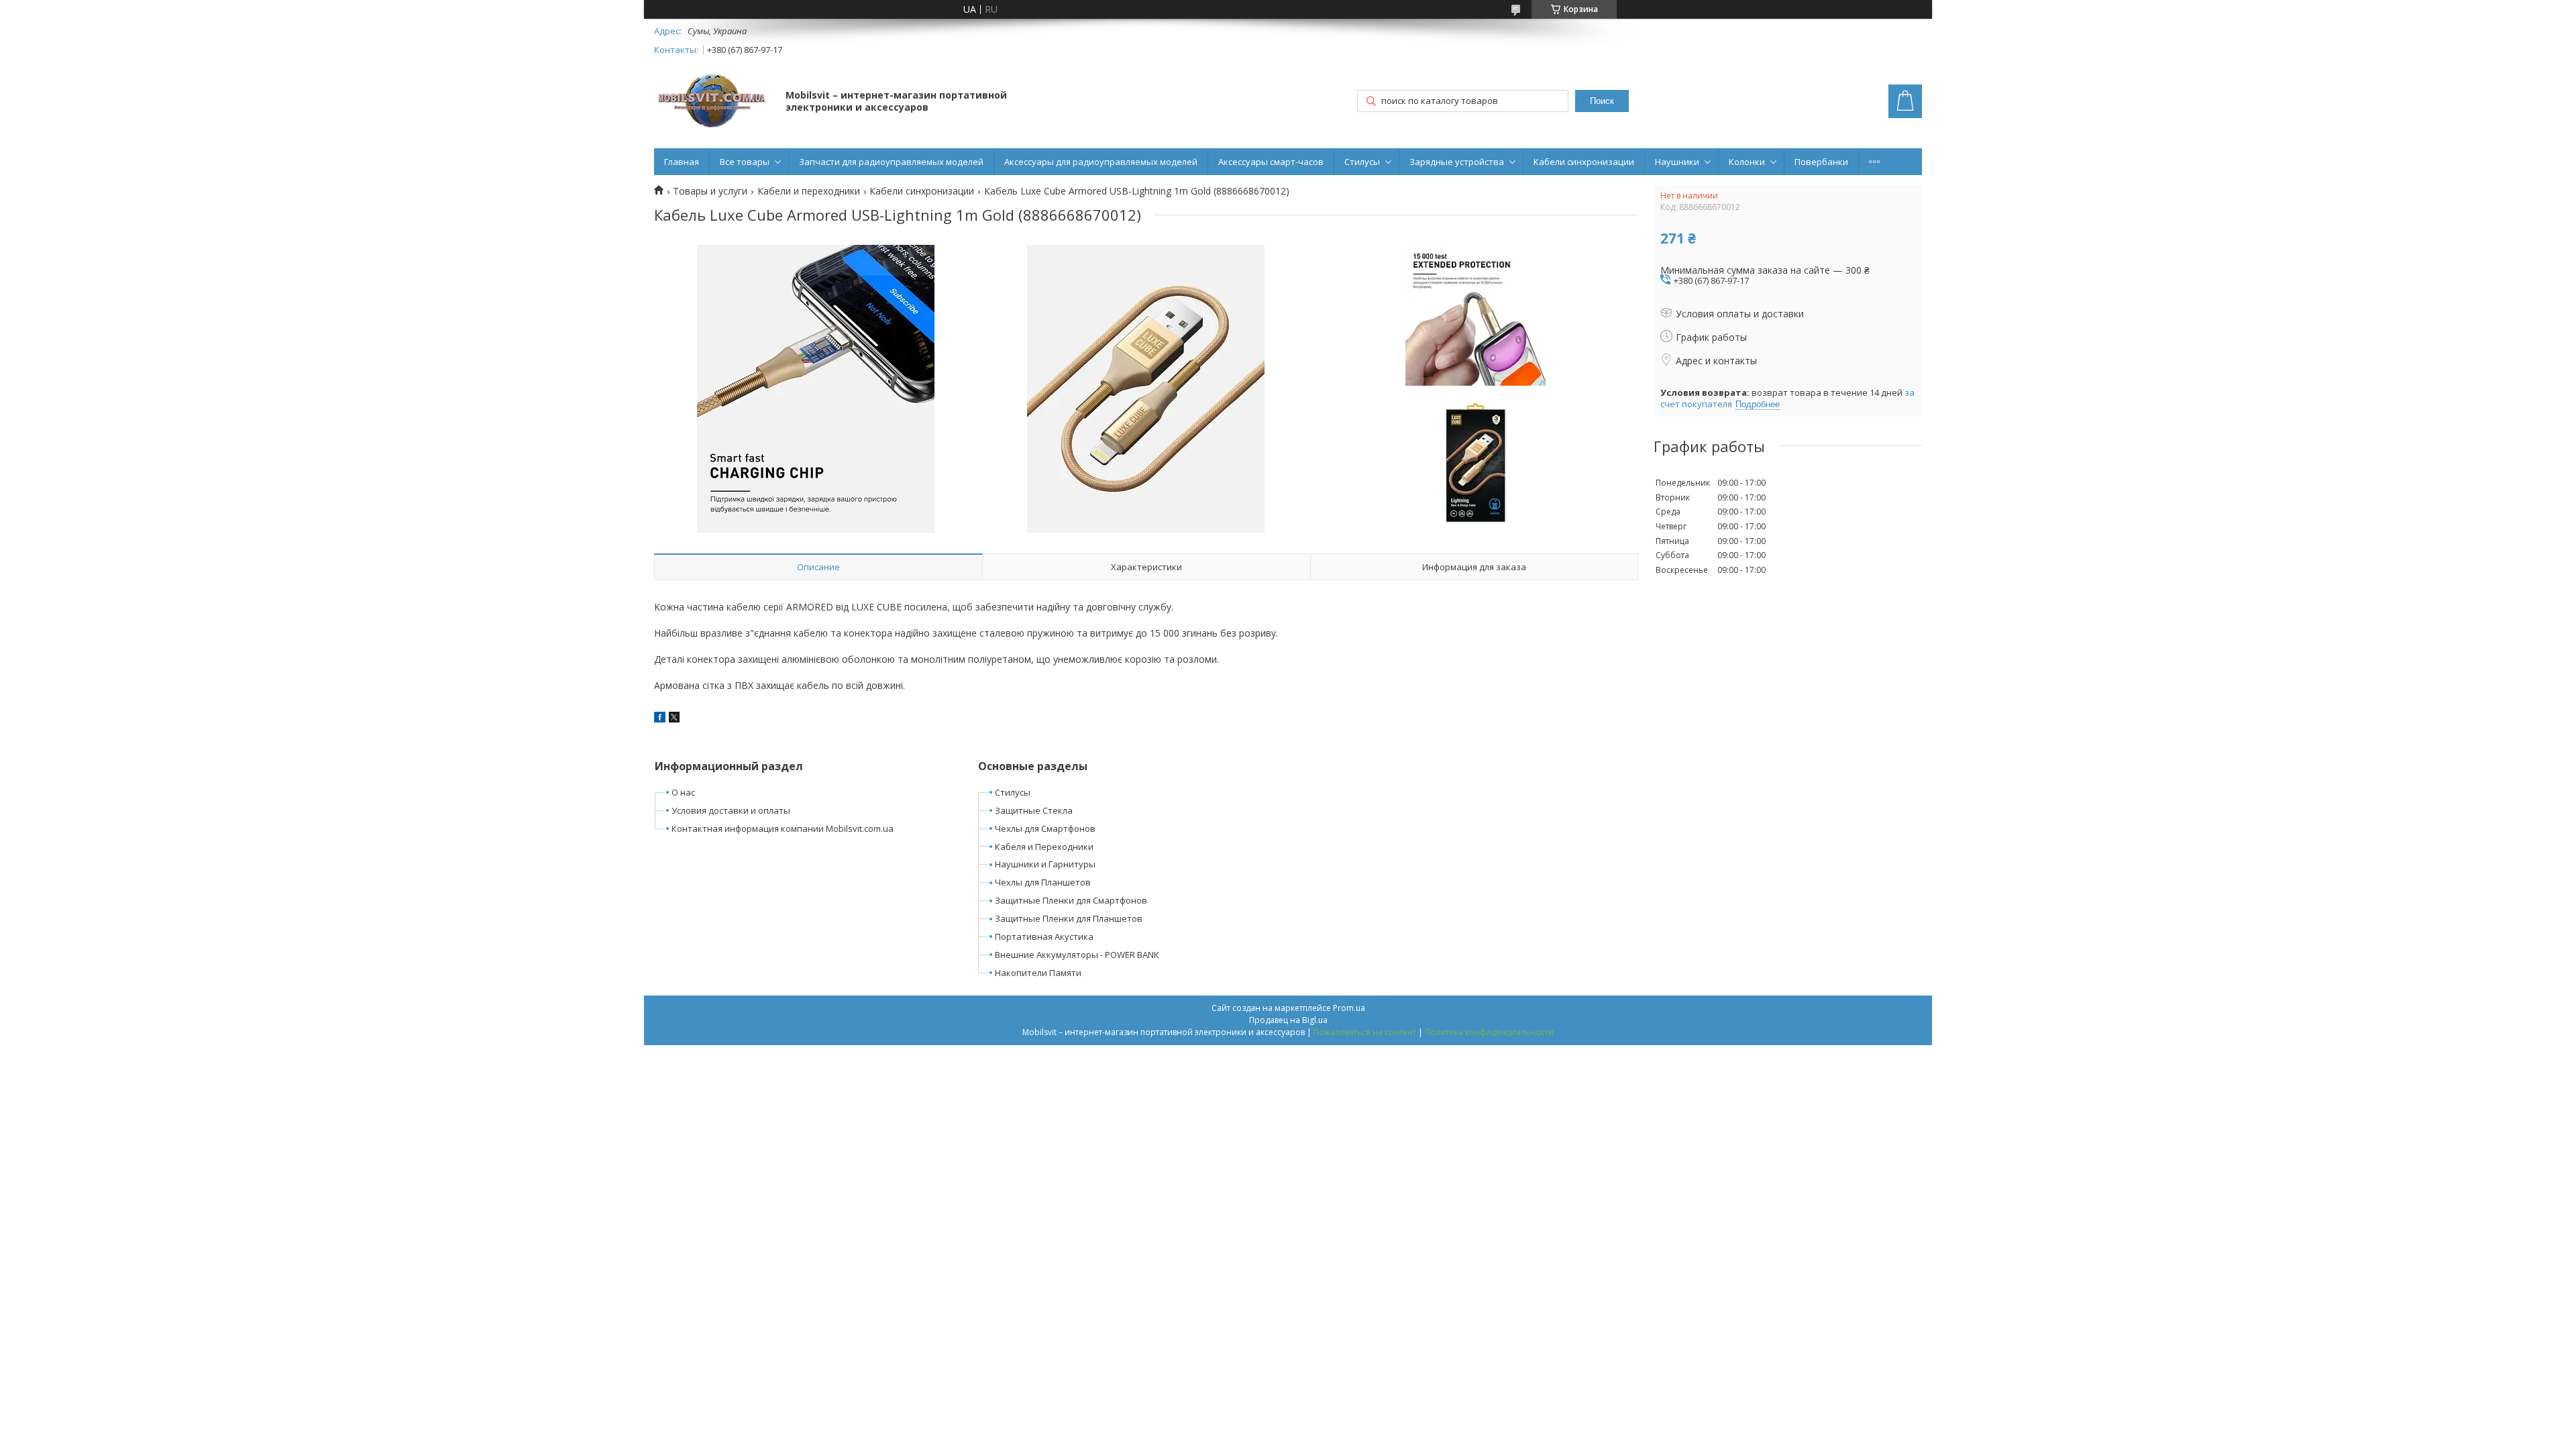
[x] (674, 719)
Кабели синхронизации (1584, 162)
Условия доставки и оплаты (731, 810)
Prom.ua (1349, 1008)
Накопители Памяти (1038, 973)
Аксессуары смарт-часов (1271, 162)
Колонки (1747, 162)
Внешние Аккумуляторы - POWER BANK (1077, 955)
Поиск (1602, 101)
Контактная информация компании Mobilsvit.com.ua (783, 828)
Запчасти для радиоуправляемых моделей (891, 162)
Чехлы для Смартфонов (1045, 828)
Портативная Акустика (1044, 936)
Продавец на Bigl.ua (1288, 1020)
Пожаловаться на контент (1365, 1032)
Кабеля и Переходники (1044, 847)
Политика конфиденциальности (1489, 1032)
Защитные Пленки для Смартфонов (1071, 900)
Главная (682, 162)
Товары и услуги (710, 191)
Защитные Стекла (1034, 810)
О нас (683, 792)
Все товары (745, 162)
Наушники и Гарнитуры (1045, 864)
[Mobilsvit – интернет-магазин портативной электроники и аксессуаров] (713, 102)
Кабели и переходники (809, 191)
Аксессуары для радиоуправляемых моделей (1101, 162)
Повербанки (1821, 162)
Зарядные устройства (1457, 162)
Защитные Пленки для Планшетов (1069, 918)
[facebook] (660, 719)
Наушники (1677, 162)
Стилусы (1362, 162)
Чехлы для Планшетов (1043, 882)
